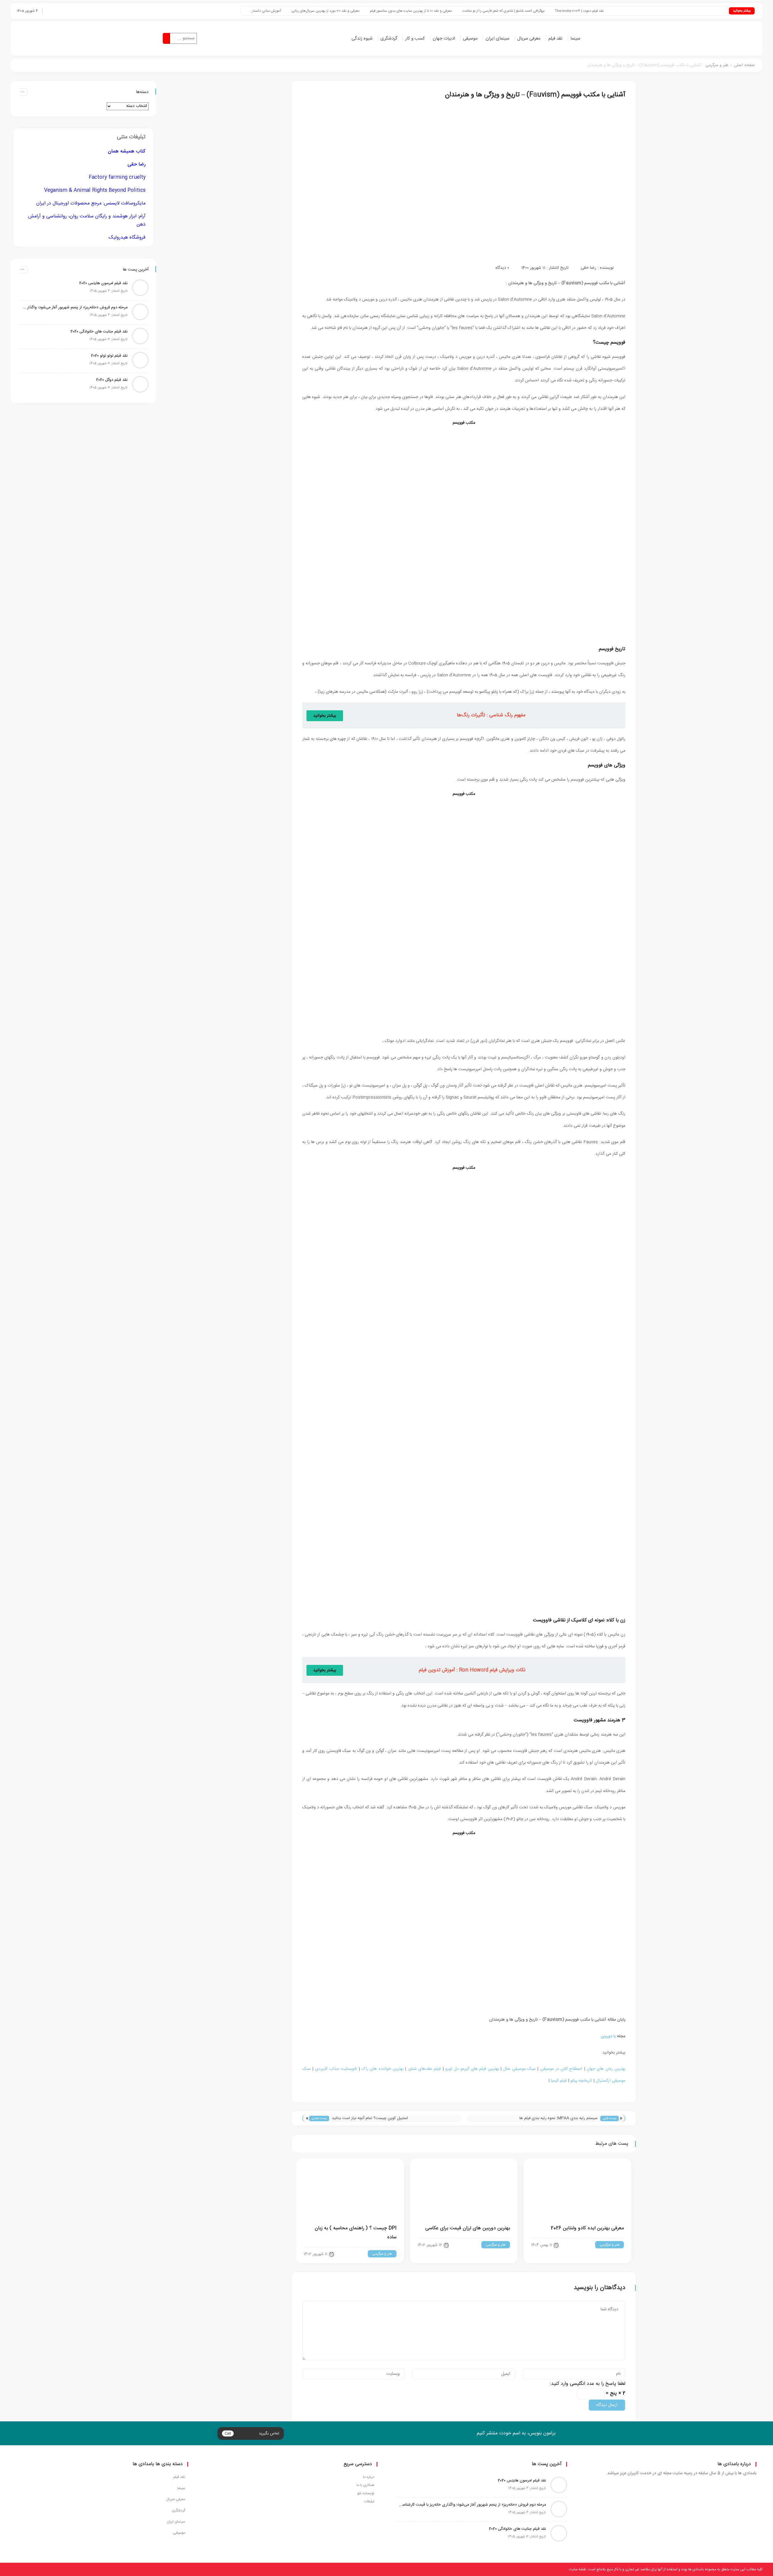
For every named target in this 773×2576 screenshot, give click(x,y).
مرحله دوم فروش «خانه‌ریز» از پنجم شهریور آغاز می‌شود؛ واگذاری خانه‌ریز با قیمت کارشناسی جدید (74, 307)
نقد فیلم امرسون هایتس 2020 (103, 283)
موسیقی (470, 39)
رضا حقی (588, 268)
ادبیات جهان (444, 39)
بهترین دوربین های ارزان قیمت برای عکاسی (468, 2228)
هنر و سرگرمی (717, 65)
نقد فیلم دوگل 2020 (112, 380)
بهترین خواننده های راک (382, 2069)
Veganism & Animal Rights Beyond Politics (95, 190)
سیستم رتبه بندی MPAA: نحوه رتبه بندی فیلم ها (558, 2118)
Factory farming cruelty (117, 177)
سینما (575, 39)
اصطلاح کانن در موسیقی (561, 2069)
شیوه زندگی (362, 39)
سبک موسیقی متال (519, 2069)
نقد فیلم (555, 39)
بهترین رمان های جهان (606, 2069)
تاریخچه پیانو (581, 2081)
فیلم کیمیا (559, 2081)
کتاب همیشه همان (127, 151)
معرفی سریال (529, 39)
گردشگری (389, 39)
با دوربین (608, 2036)
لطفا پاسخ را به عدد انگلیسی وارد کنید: (588, 2384)
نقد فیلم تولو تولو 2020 (109, 356)
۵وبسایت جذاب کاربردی (336, 2069)
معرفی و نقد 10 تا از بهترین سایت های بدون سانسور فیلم (517, 11)
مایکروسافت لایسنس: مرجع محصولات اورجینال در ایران (91, 203)
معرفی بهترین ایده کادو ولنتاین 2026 (587, 2228)
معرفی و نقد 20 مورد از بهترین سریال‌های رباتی (431, 11)
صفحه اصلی (744, 65)
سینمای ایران (497, 39)
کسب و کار (415, 39)
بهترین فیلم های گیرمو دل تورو (472, 2069)
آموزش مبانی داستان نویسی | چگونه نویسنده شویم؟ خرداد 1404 (340, 11)
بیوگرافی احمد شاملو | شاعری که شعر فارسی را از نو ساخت (609, 11)
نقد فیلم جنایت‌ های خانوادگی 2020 (99, 332)
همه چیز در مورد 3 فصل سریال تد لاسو (255, 11)
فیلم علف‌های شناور (425, 2069)
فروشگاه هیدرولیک (127, 238)
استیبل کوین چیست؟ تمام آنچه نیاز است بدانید (370, 2118)
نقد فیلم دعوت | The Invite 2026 (685, 11)
